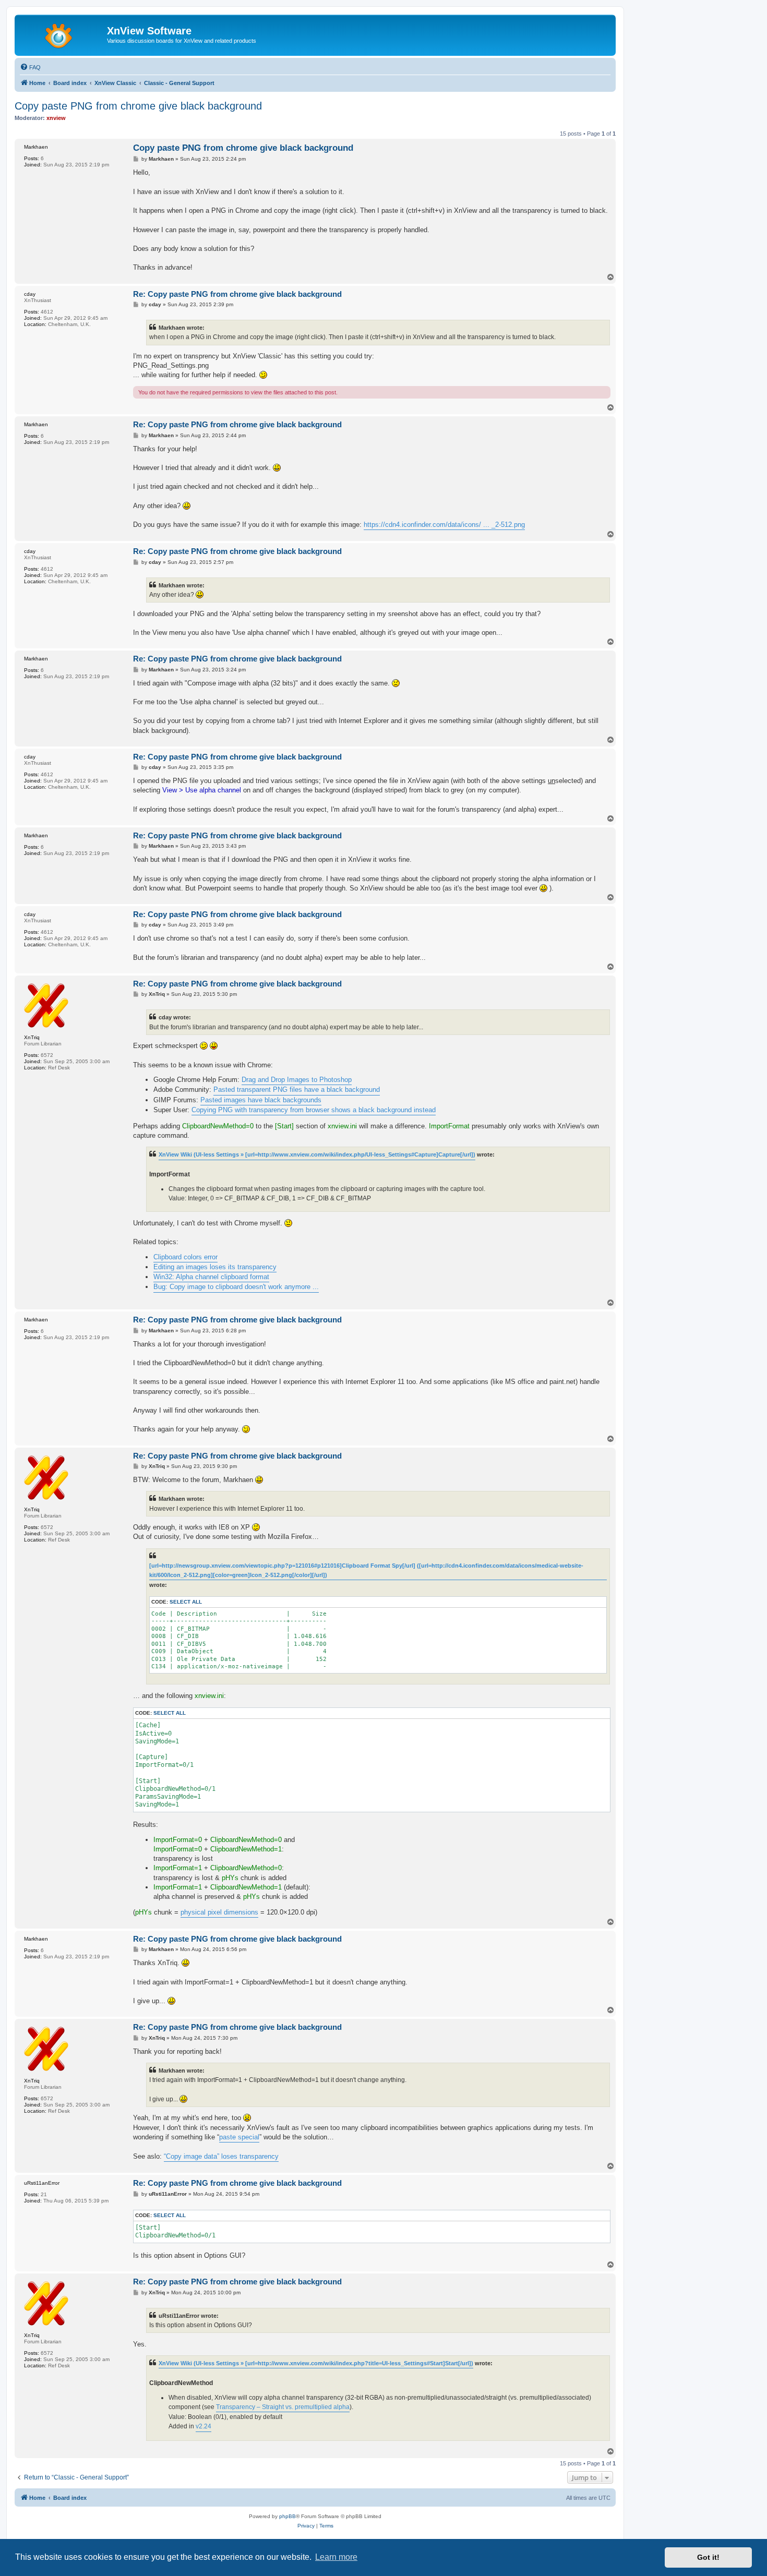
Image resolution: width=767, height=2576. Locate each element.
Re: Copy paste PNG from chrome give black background (237, 294)
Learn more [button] (336, 2557)
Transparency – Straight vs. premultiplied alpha (283, 2407)
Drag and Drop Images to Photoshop (297, 1080)
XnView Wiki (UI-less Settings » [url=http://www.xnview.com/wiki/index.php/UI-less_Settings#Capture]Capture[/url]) (317, 1154)
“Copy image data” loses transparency (221, 2156)
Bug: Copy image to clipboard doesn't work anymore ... (236, 1287)
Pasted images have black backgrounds (261, 1100)
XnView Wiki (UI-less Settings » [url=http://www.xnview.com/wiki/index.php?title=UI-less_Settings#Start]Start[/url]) (316, 2363)
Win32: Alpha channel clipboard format (211, 1277)
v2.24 (203, 2426)
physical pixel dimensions (219, 1912)
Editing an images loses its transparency (215, 1267)
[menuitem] (30, 67)
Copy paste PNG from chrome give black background (138, 106)
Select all (186, 1602)
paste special (239, 2137)
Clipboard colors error (185, 1257)
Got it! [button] (708, 2557)
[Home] (62, 34)
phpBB (287, 2516)
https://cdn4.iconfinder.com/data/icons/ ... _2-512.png (444, 525)
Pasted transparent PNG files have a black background (297, 1090)
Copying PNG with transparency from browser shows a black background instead (314, 1110)
